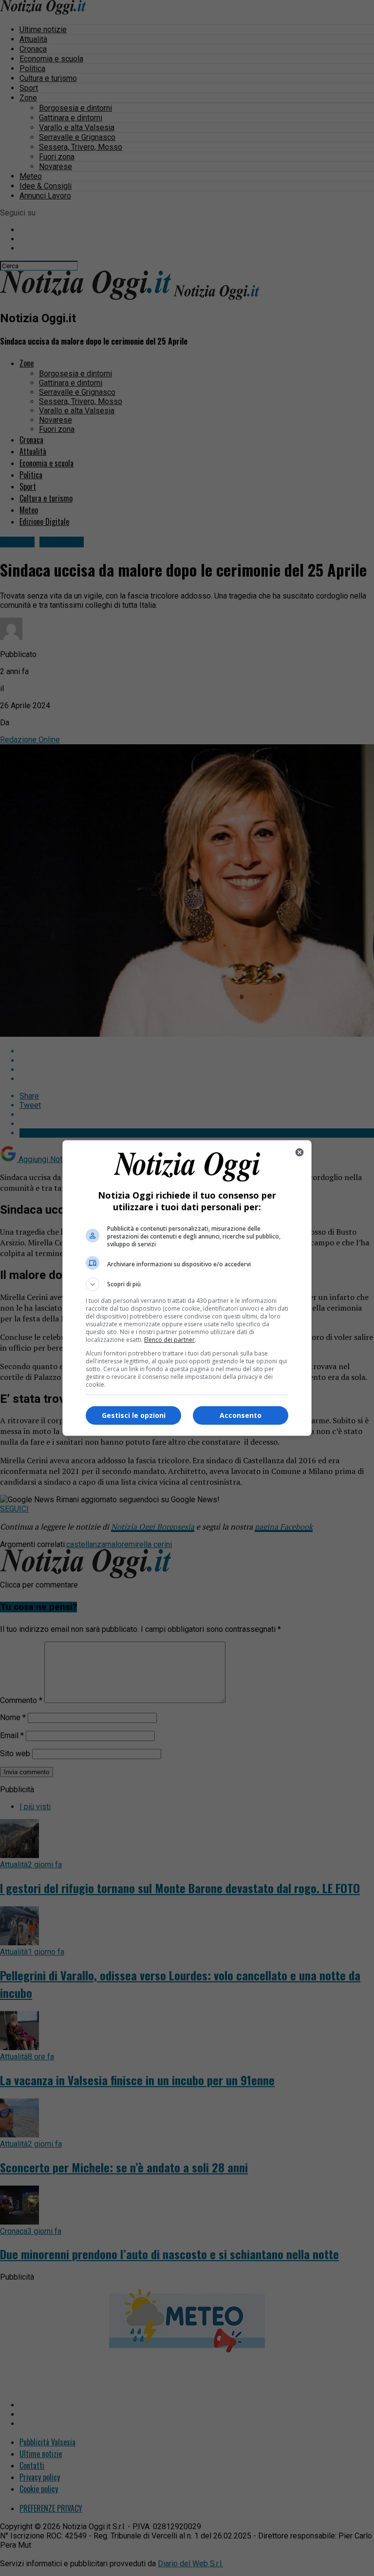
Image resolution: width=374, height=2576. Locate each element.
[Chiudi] (299, 1152)
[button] (187, 1284)
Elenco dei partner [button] (169, 1340)
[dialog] (187, 1288)
